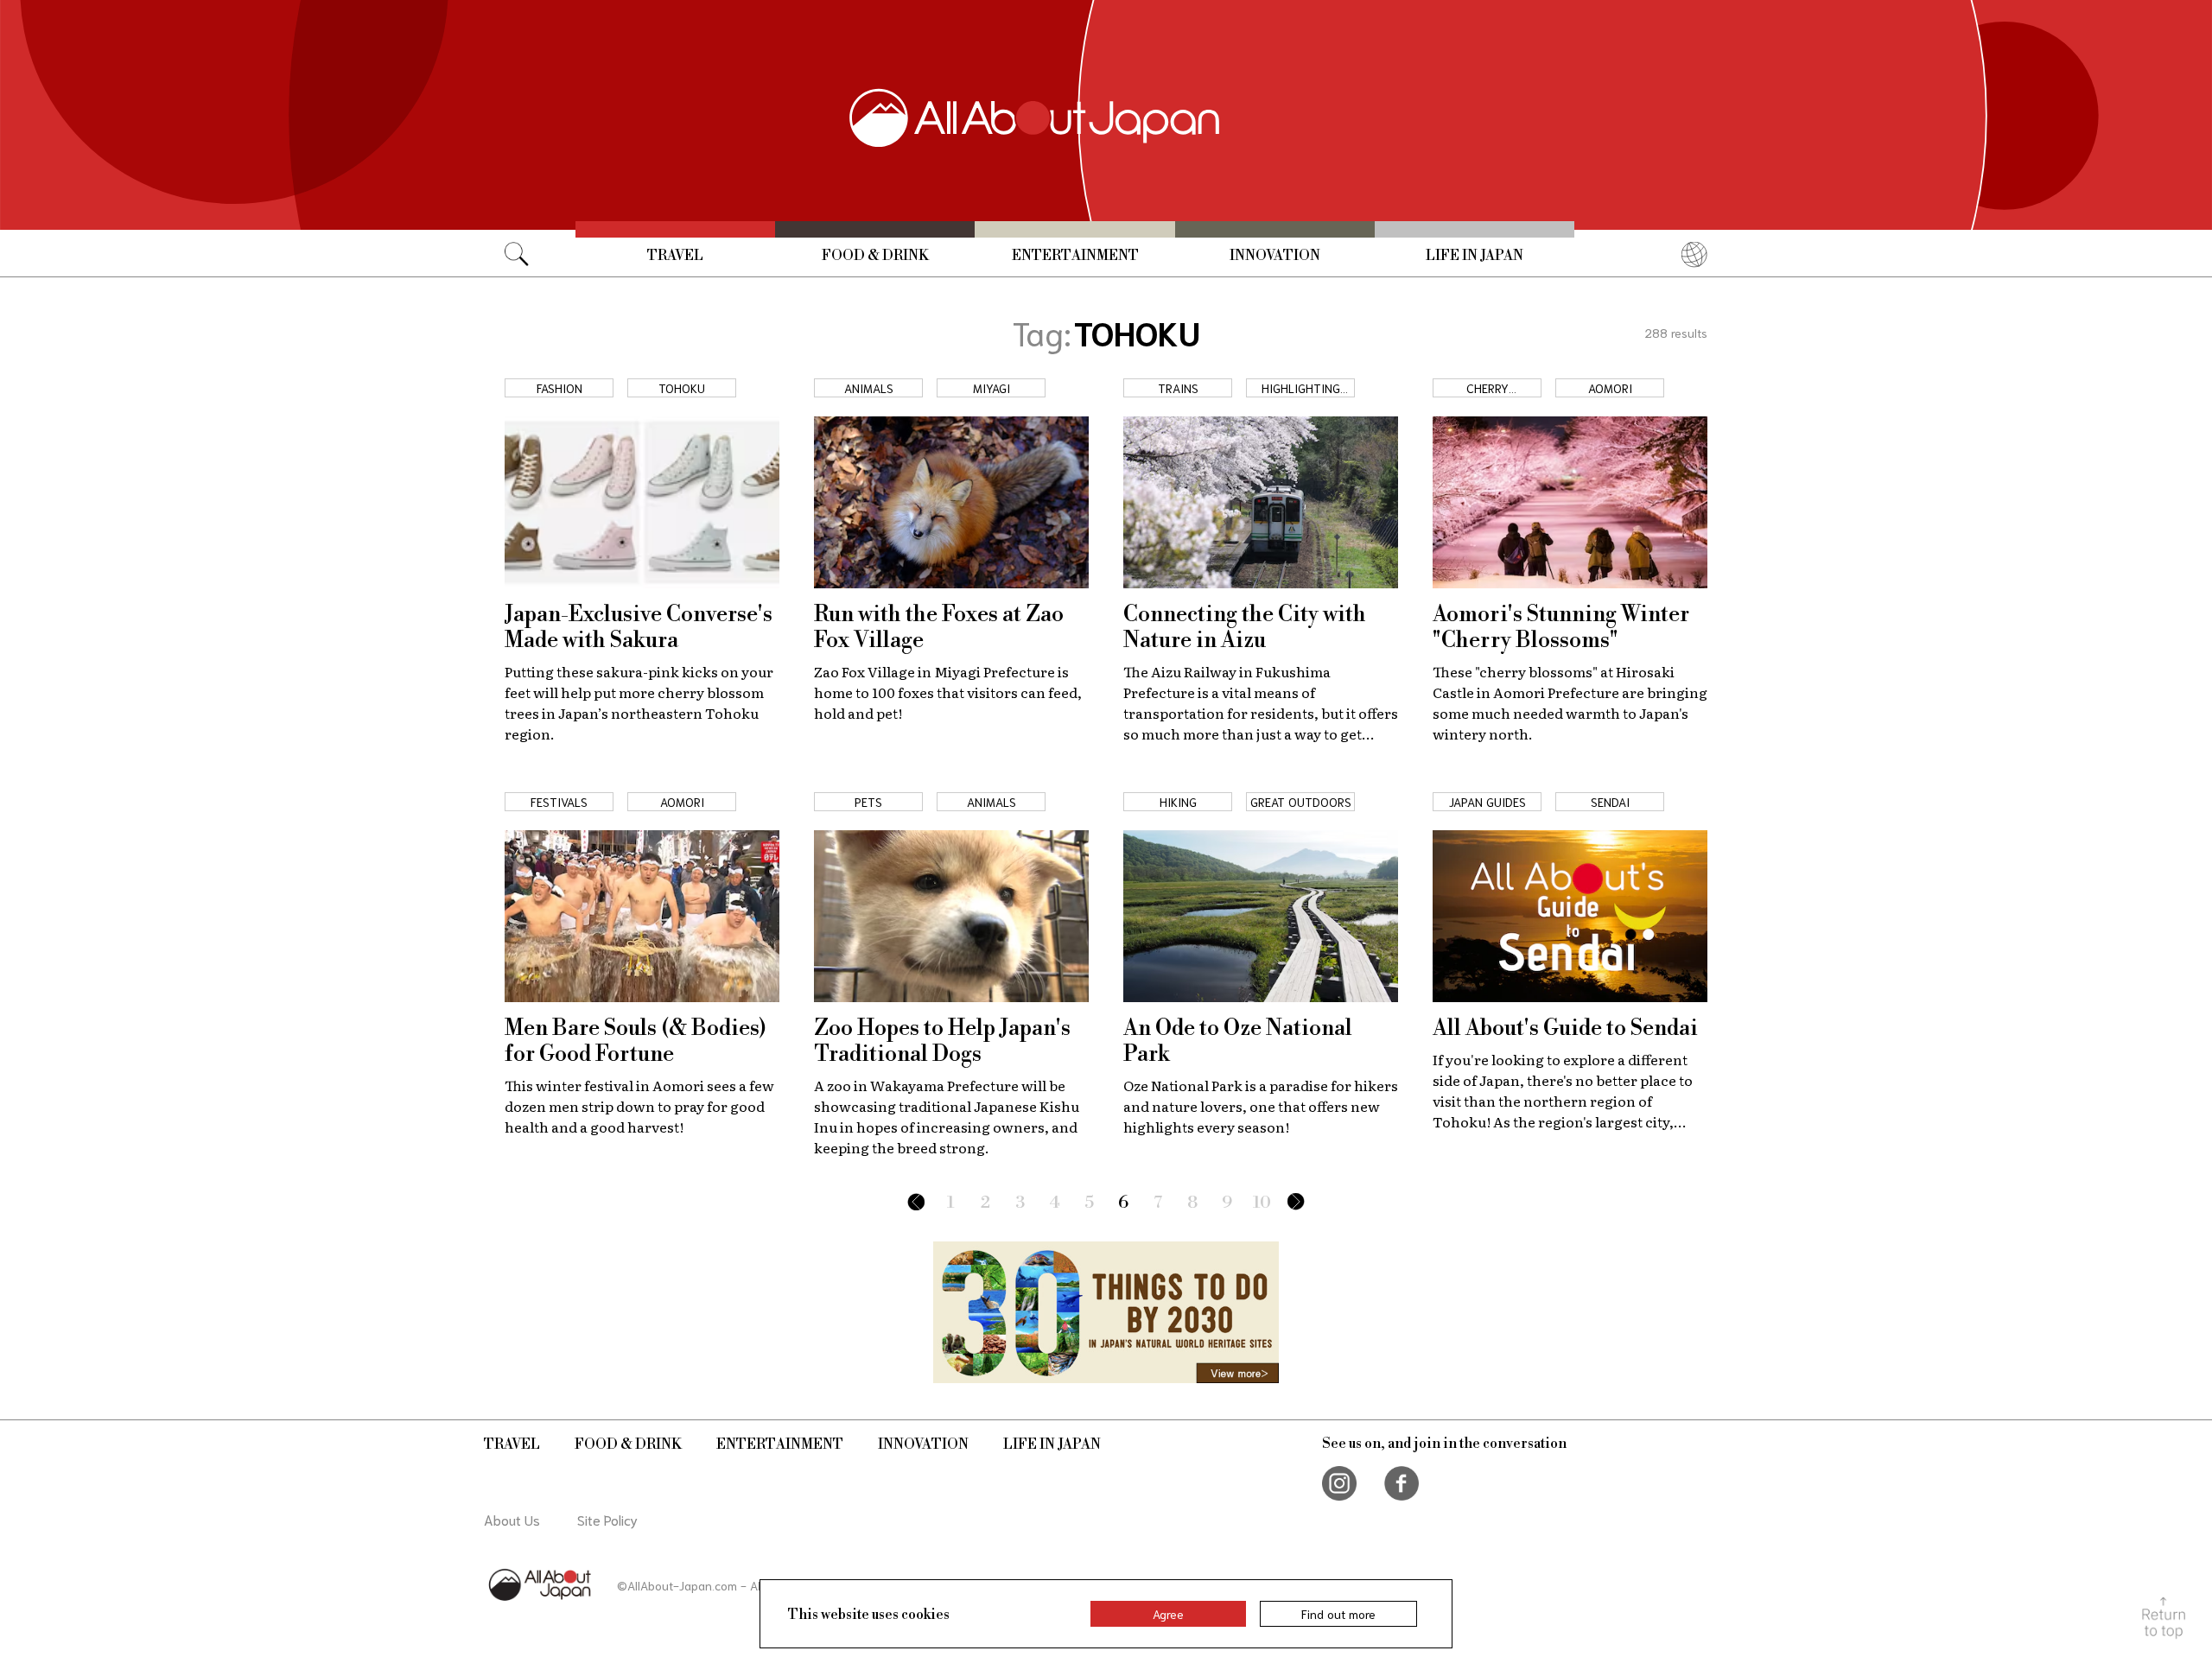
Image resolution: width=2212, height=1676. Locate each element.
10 (1262, 1203)
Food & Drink (875, 256)
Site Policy (607, 1519)
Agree (1168, 1614)
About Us (512, 1519)
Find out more (1338, 1614)
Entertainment (1075, 256)
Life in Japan (1475, 256)
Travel (675, 256)
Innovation (1275, 256)
